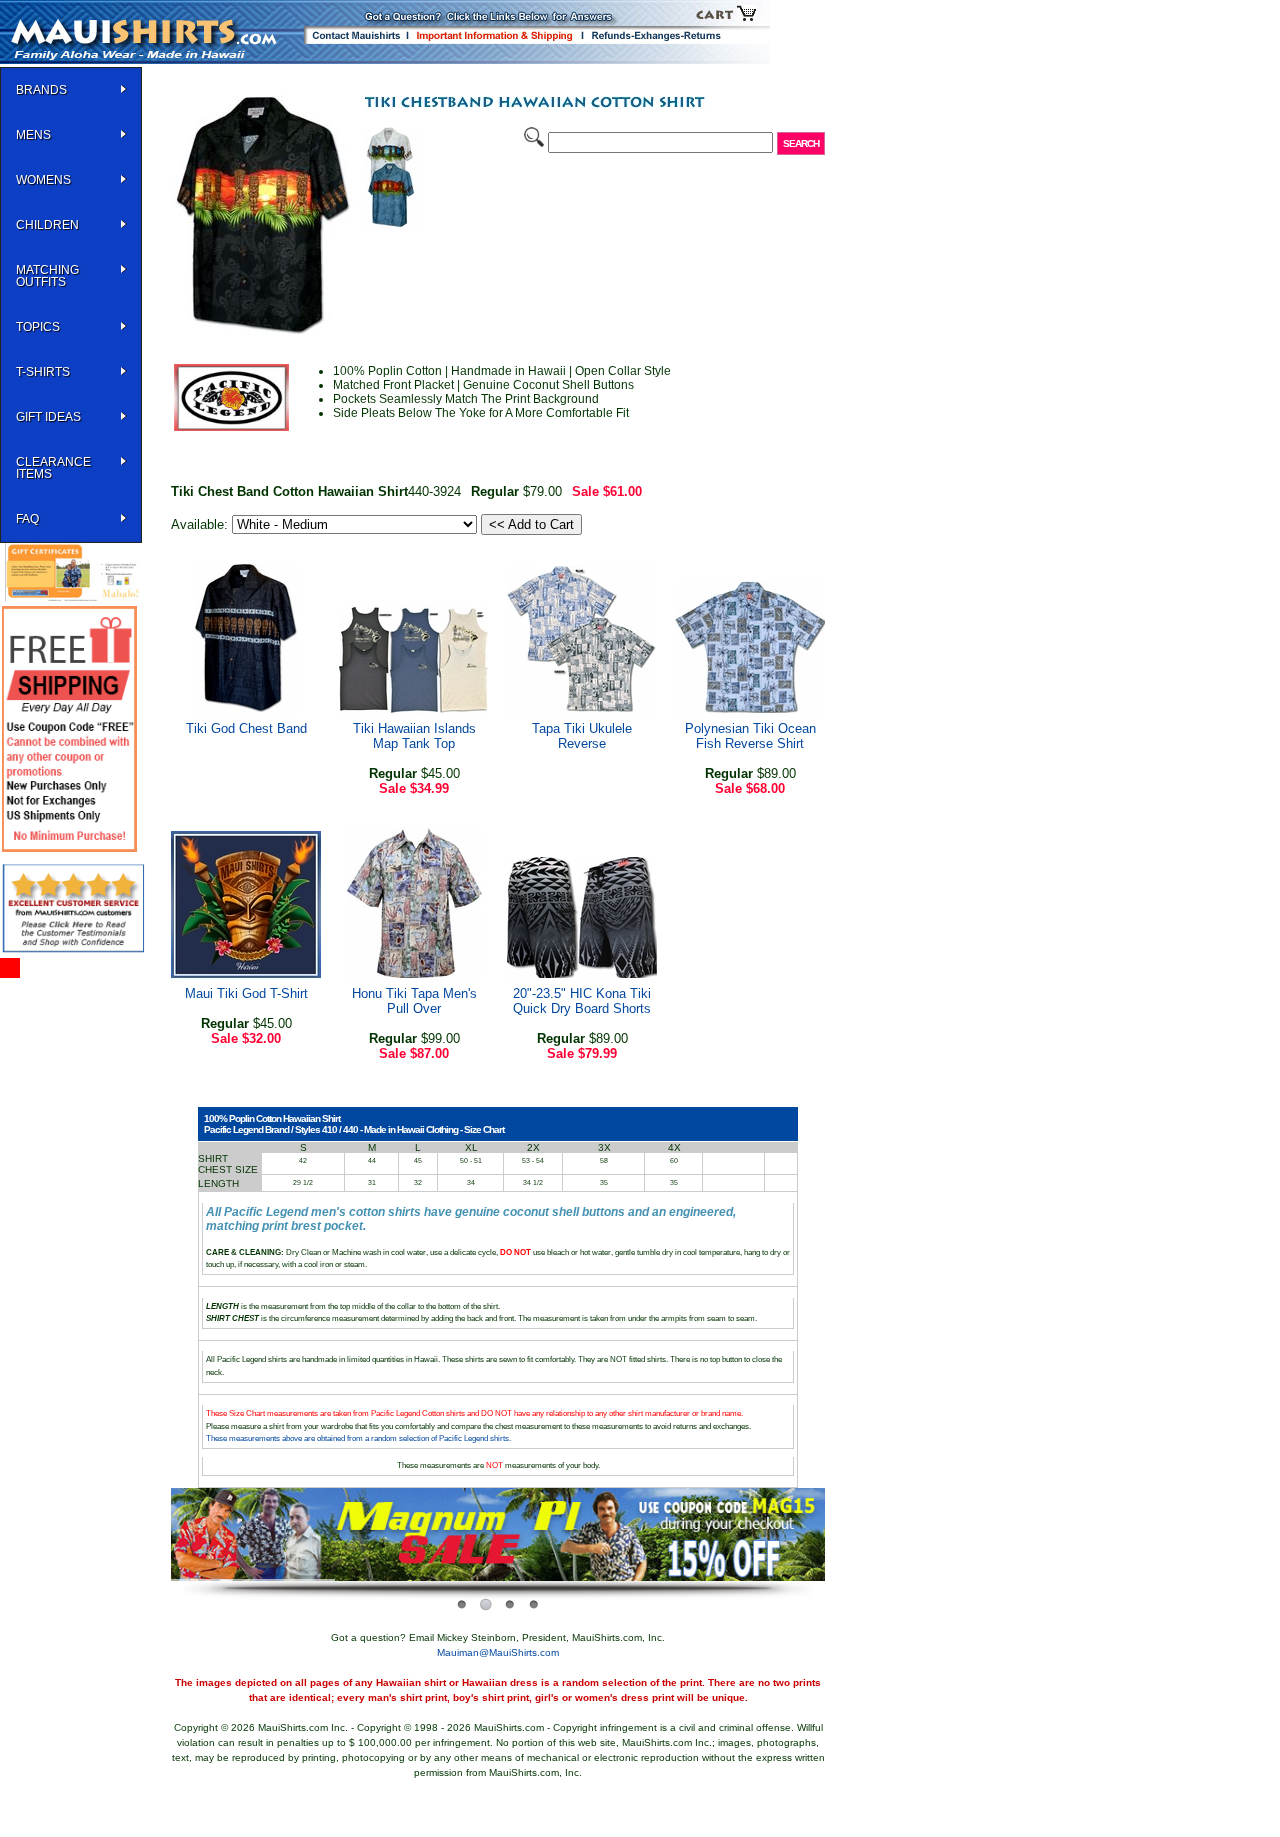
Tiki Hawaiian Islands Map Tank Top (414, 736)
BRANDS (41, 90)
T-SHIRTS (43, 372)
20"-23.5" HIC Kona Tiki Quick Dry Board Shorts (582, 1001)
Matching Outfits (47, 276)
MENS (33, 135)
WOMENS (43, 180)
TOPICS (38, 327)
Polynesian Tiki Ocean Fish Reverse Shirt (750, 736)
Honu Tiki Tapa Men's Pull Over (414, 1001)
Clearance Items (53, 468)
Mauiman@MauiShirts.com (498, 1652)
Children (47, 225)
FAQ (27, 519)
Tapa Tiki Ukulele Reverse (582, 736)
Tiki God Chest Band (246, 728)
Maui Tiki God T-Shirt (246, 993)
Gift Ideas (48, 417)
